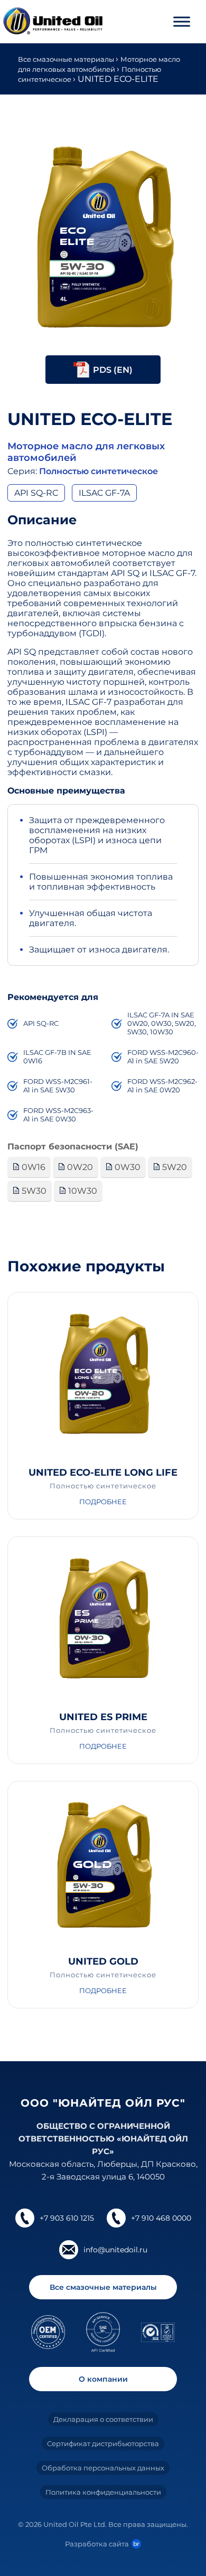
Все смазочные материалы (67, 59)
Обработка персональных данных (103, 2468)
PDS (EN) (113, 370)
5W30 (33, 1191)
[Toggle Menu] (182, 21)
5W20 (174, 1167)
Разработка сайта (97, 2544)
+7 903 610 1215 (67, 2218)
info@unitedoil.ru (115, 2250)
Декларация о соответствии (103, 2419)
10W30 (82, 1191)
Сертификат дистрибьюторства (103, 2443)
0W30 (127, 1167)
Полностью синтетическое (99, 471)
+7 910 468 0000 (161, 2218)
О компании (103, 2379)
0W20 (79, 1167)
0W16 (32, 1167)
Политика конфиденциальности (103, 2492)
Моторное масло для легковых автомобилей (86, 452)
